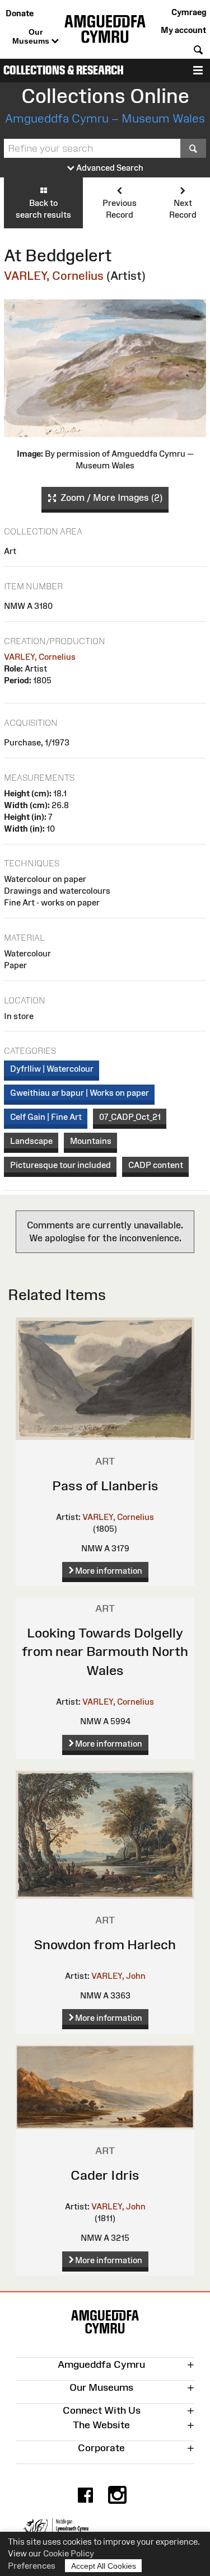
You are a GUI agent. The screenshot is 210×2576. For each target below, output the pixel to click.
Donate (20, 13)
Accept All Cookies (104, 2566)
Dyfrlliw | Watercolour (52, 1069)
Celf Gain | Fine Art (46, 1117)
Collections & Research (64, 70)
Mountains (91, 1141)
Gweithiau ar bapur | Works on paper (80, 1093)
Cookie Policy (69, 2553)
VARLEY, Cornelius (54, 276)
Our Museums (32, 36)
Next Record (183, 209)
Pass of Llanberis (105, 1486)
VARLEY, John (118, 1976)
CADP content (156, 1165)
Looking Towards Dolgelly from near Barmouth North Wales (105, 1651)
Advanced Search (109, 168)
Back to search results (43, 209)
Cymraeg (189, 12)
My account (183, 30)
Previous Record (120, 209)
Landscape (31, 1141)
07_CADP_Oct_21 (130, 1117)
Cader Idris (105, 2175)
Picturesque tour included (60, 1165)
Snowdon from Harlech (105, 1944)
